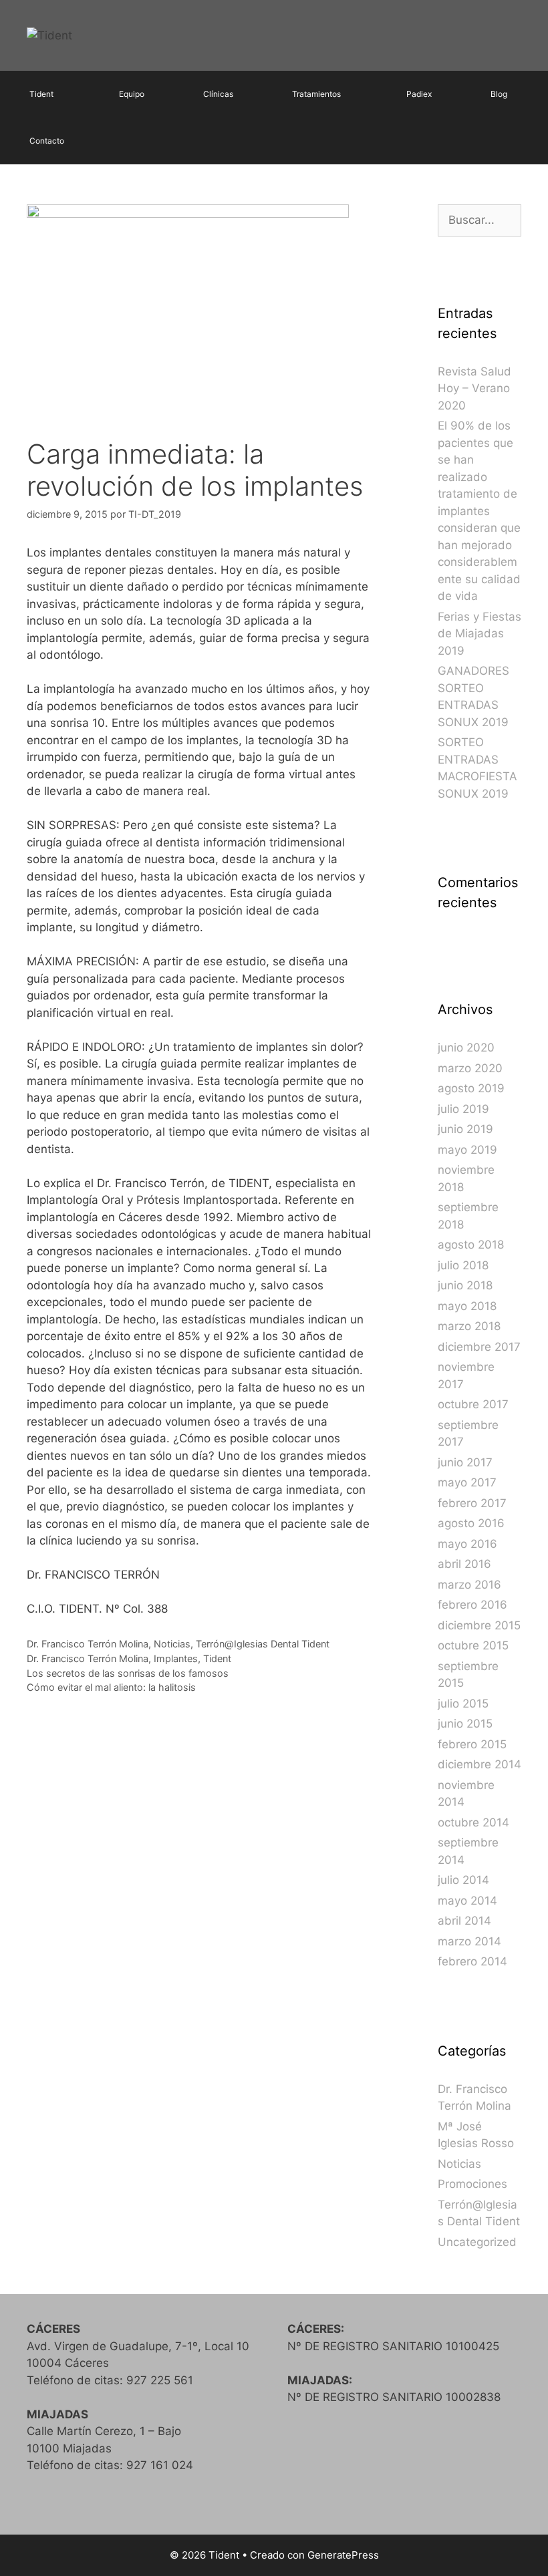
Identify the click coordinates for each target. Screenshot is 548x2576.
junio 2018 (465, 1285)
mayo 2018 (467, 1306)
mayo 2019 (467, 1150)
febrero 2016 (472, 1605)
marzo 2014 (469, 1941)
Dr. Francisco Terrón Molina (88, 1644)
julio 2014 (463, 1880)
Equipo (132, 94)
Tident (41, 94)
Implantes (176, 1658)
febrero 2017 (472, 1503)
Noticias (172, 1644)
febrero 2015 (472, 1744)
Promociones (472, 2184)
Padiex (419, 94)
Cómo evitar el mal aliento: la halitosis (111, 1687)
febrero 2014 (472, 1961)
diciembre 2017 (479, 1347)
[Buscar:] (479, 220)
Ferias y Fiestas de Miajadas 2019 (479, 634)
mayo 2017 (467, 1482)
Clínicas (218, 94)
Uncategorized (477, 2242)
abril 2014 (464, 1921)
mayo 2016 (467, 1544)
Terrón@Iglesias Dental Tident (263, 1644)
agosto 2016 (471, 1523)
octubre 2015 (473, 1645)
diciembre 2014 (479, 1764)
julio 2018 (463, 1265)
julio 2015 (463, 1704)
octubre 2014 (473, 1822)
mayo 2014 (467, 1901)
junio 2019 (465, 1129)
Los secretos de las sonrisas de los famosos (128, 1673)
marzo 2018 (469, 1326)
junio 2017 (465, 1462)
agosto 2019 (471, 1088)
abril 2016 (464, 1564)
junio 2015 (465, 1724)
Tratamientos (316, 94)
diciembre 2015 (479, 1625)
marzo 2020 (470, 1068)
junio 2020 (466, 1048)
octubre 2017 (473, 1404)
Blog (499, 94)
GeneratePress (343, 2555)
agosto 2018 (471, 1245)
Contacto (47, 141)
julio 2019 (463, 1109)
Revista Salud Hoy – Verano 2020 (474, 388)
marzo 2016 (469, 1585)
